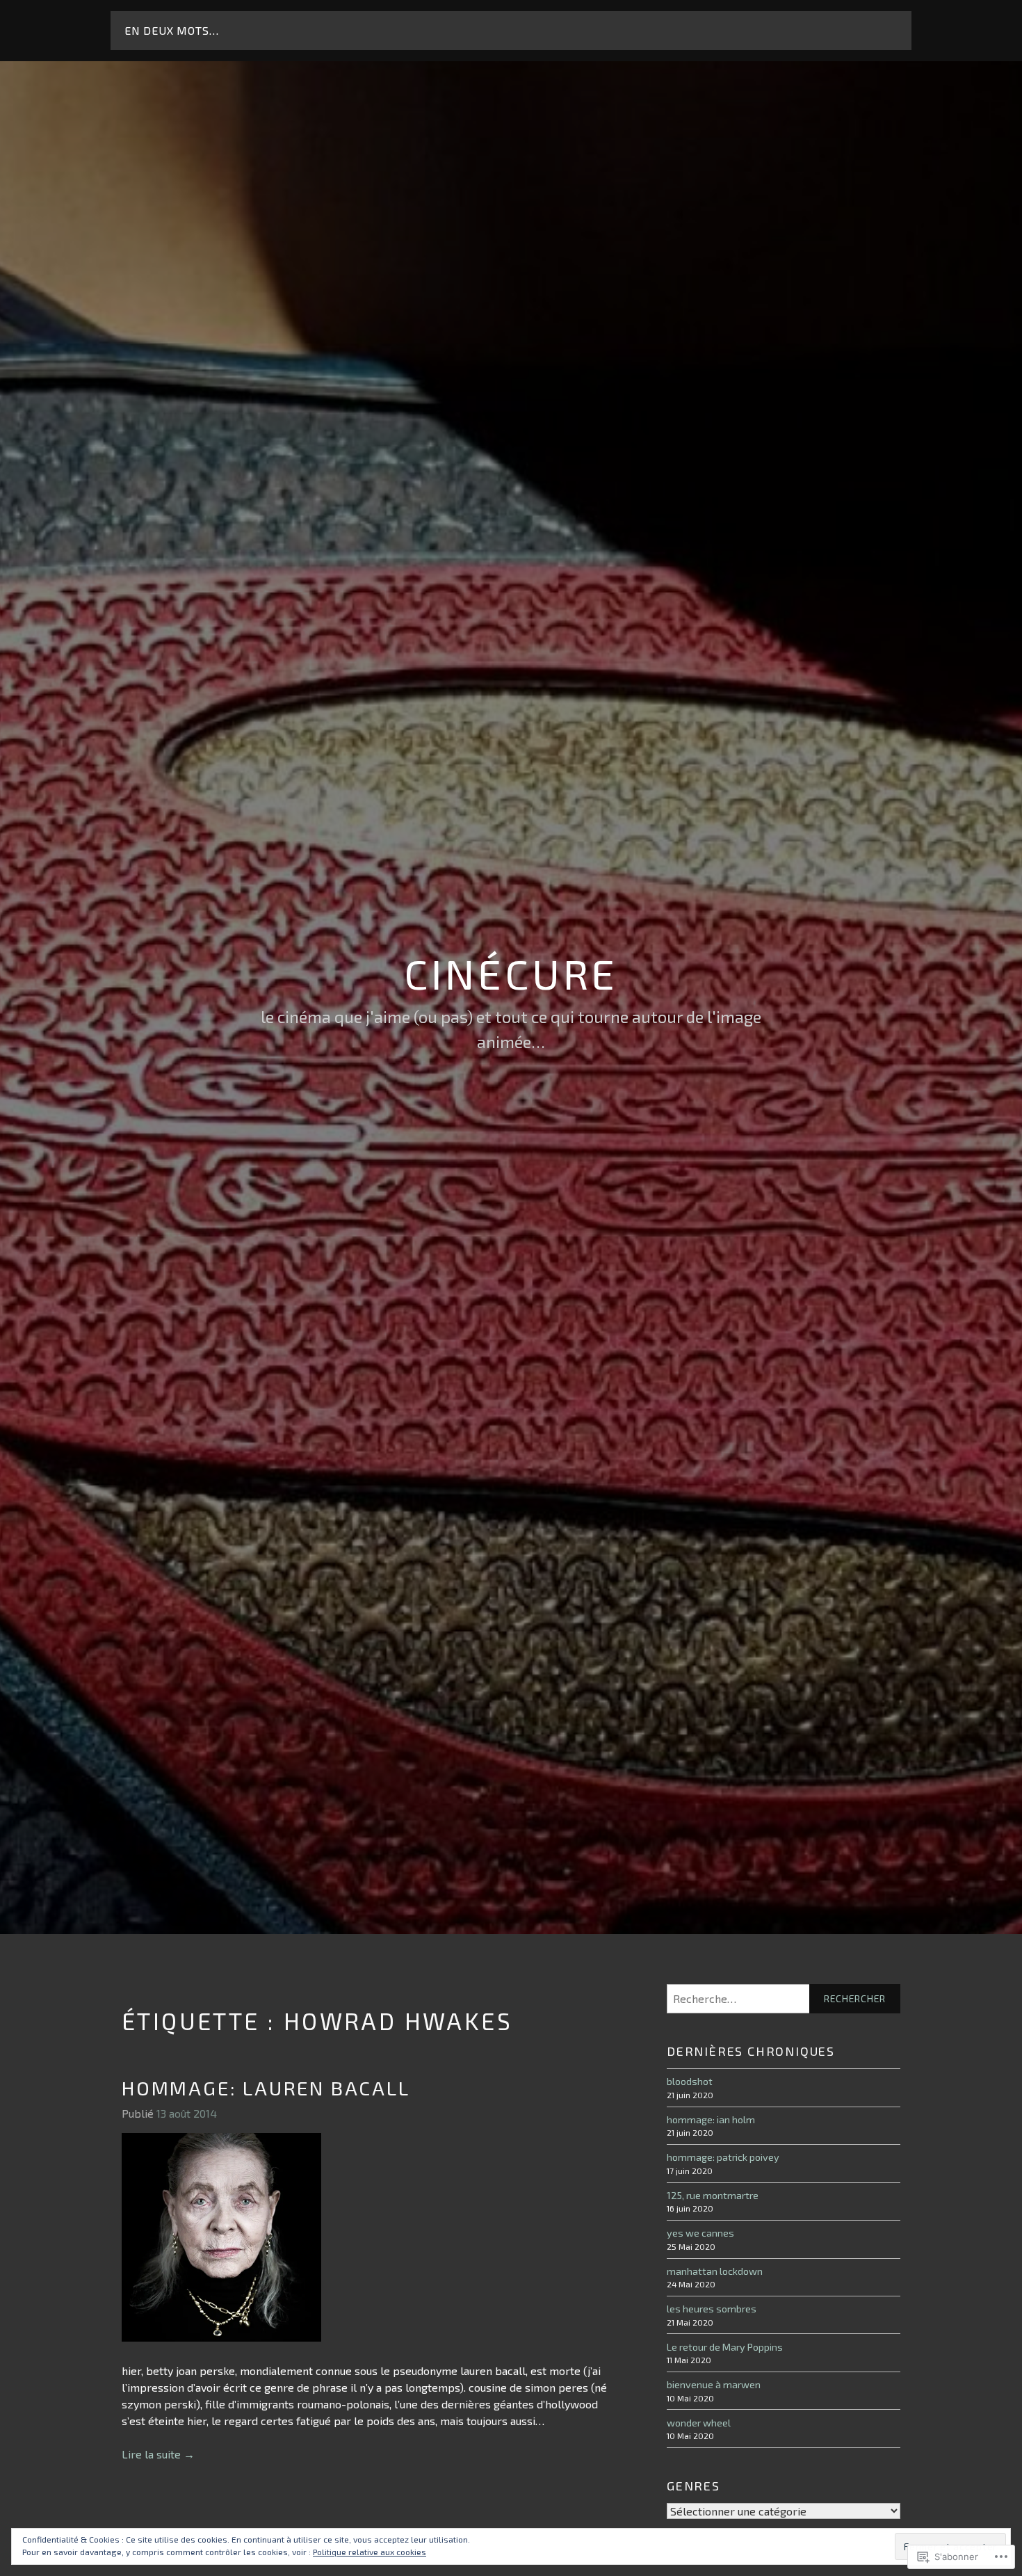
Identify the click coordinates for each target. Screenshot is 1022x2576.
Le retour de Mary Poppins (725, 2347)
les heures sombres (712, 2309)
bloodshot (690, 2081)
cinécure (511, 973)
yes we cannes (700, 2233)
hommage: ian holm (711, 2119)
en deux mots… (171, 30)
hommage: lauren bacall (266, 2088)
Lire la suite (158, 2455)
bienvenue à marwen (714, 2384)
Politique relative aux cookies (370, 2552)
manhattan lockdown (715, 2271)
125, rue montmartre (713, 2195)
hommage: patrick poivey (723, 2157)
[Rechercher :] (784, 1999)
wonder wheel (699, 2423)
